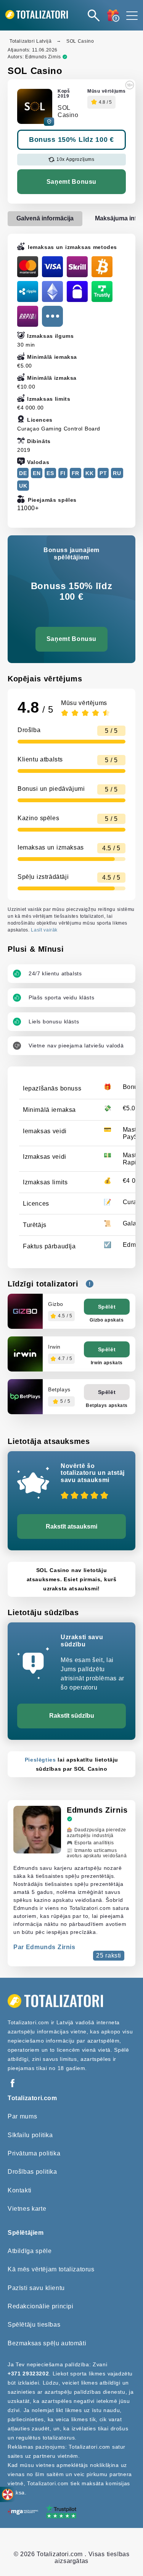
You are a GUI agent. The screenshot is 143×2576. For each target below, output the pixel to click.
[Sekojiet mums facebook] (12, 2084)
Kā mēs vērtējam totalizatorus (51, 2269)
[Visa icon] (52, 267)
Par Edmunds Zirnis (44, 1947)
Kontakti (20, 2190)
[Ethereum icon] (52, 291)
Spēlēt (107, 1307)
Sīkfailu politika (30, 2135)
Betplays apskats (107, 1405)
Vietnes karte (27, 2209)
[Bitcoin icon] (102, 267)
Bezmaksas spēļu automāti (47, 2343)
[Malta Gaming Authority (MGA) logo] (23, 2513)
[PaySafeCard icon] (77, 291)
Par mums (22, 2116)
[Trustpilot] (61, 2512)
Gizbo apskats (107, 1320)
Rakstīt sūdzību (72, 1716)
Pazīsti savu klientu (36, 2288)
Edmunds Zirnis (43, 57)
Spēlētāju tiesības (34, 2325)
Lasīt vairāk (44, 930)
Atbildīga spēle (30, 2251)
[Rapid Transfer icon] (28, 316)
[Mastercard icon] (28, 267)
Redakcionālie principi (41, 2306)
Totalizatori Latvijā (31, 41)
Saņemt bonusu (71, 182)
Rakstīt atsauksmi (71, 1526)
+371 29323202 (28, 2374)
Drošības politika (32, 2172)
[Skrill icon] (77, 267)
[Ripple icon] (28, 291)
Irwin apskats (107, 1363)
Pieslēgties (40, 1760)
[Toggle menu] (132, 15)
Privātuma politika (34, 2153)
